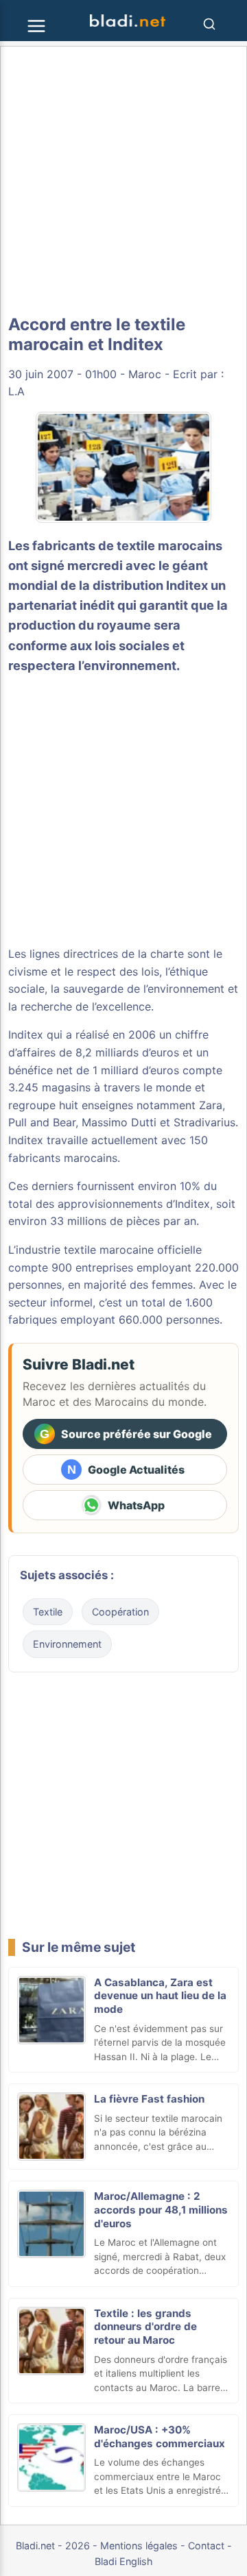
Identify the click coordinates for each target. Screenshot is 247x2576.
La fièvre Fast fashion (149, 2099)
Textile (48, 1612)
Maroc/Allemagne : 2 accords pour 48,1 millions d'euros (161, 2210)
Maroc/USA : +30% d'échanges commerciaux (160, 2437)
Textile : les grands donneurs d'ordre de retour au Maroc (145, 2327)
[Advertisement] (123, 181)
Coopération (120, 1612)
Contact (206, 2546)
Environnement (67, 1644)
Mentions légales (139, 2546)
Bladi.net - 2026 (53, 2546)
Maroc (145, 374)
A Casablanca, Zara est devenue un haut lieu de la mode (160, 1996)
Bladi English (124, 2561)
